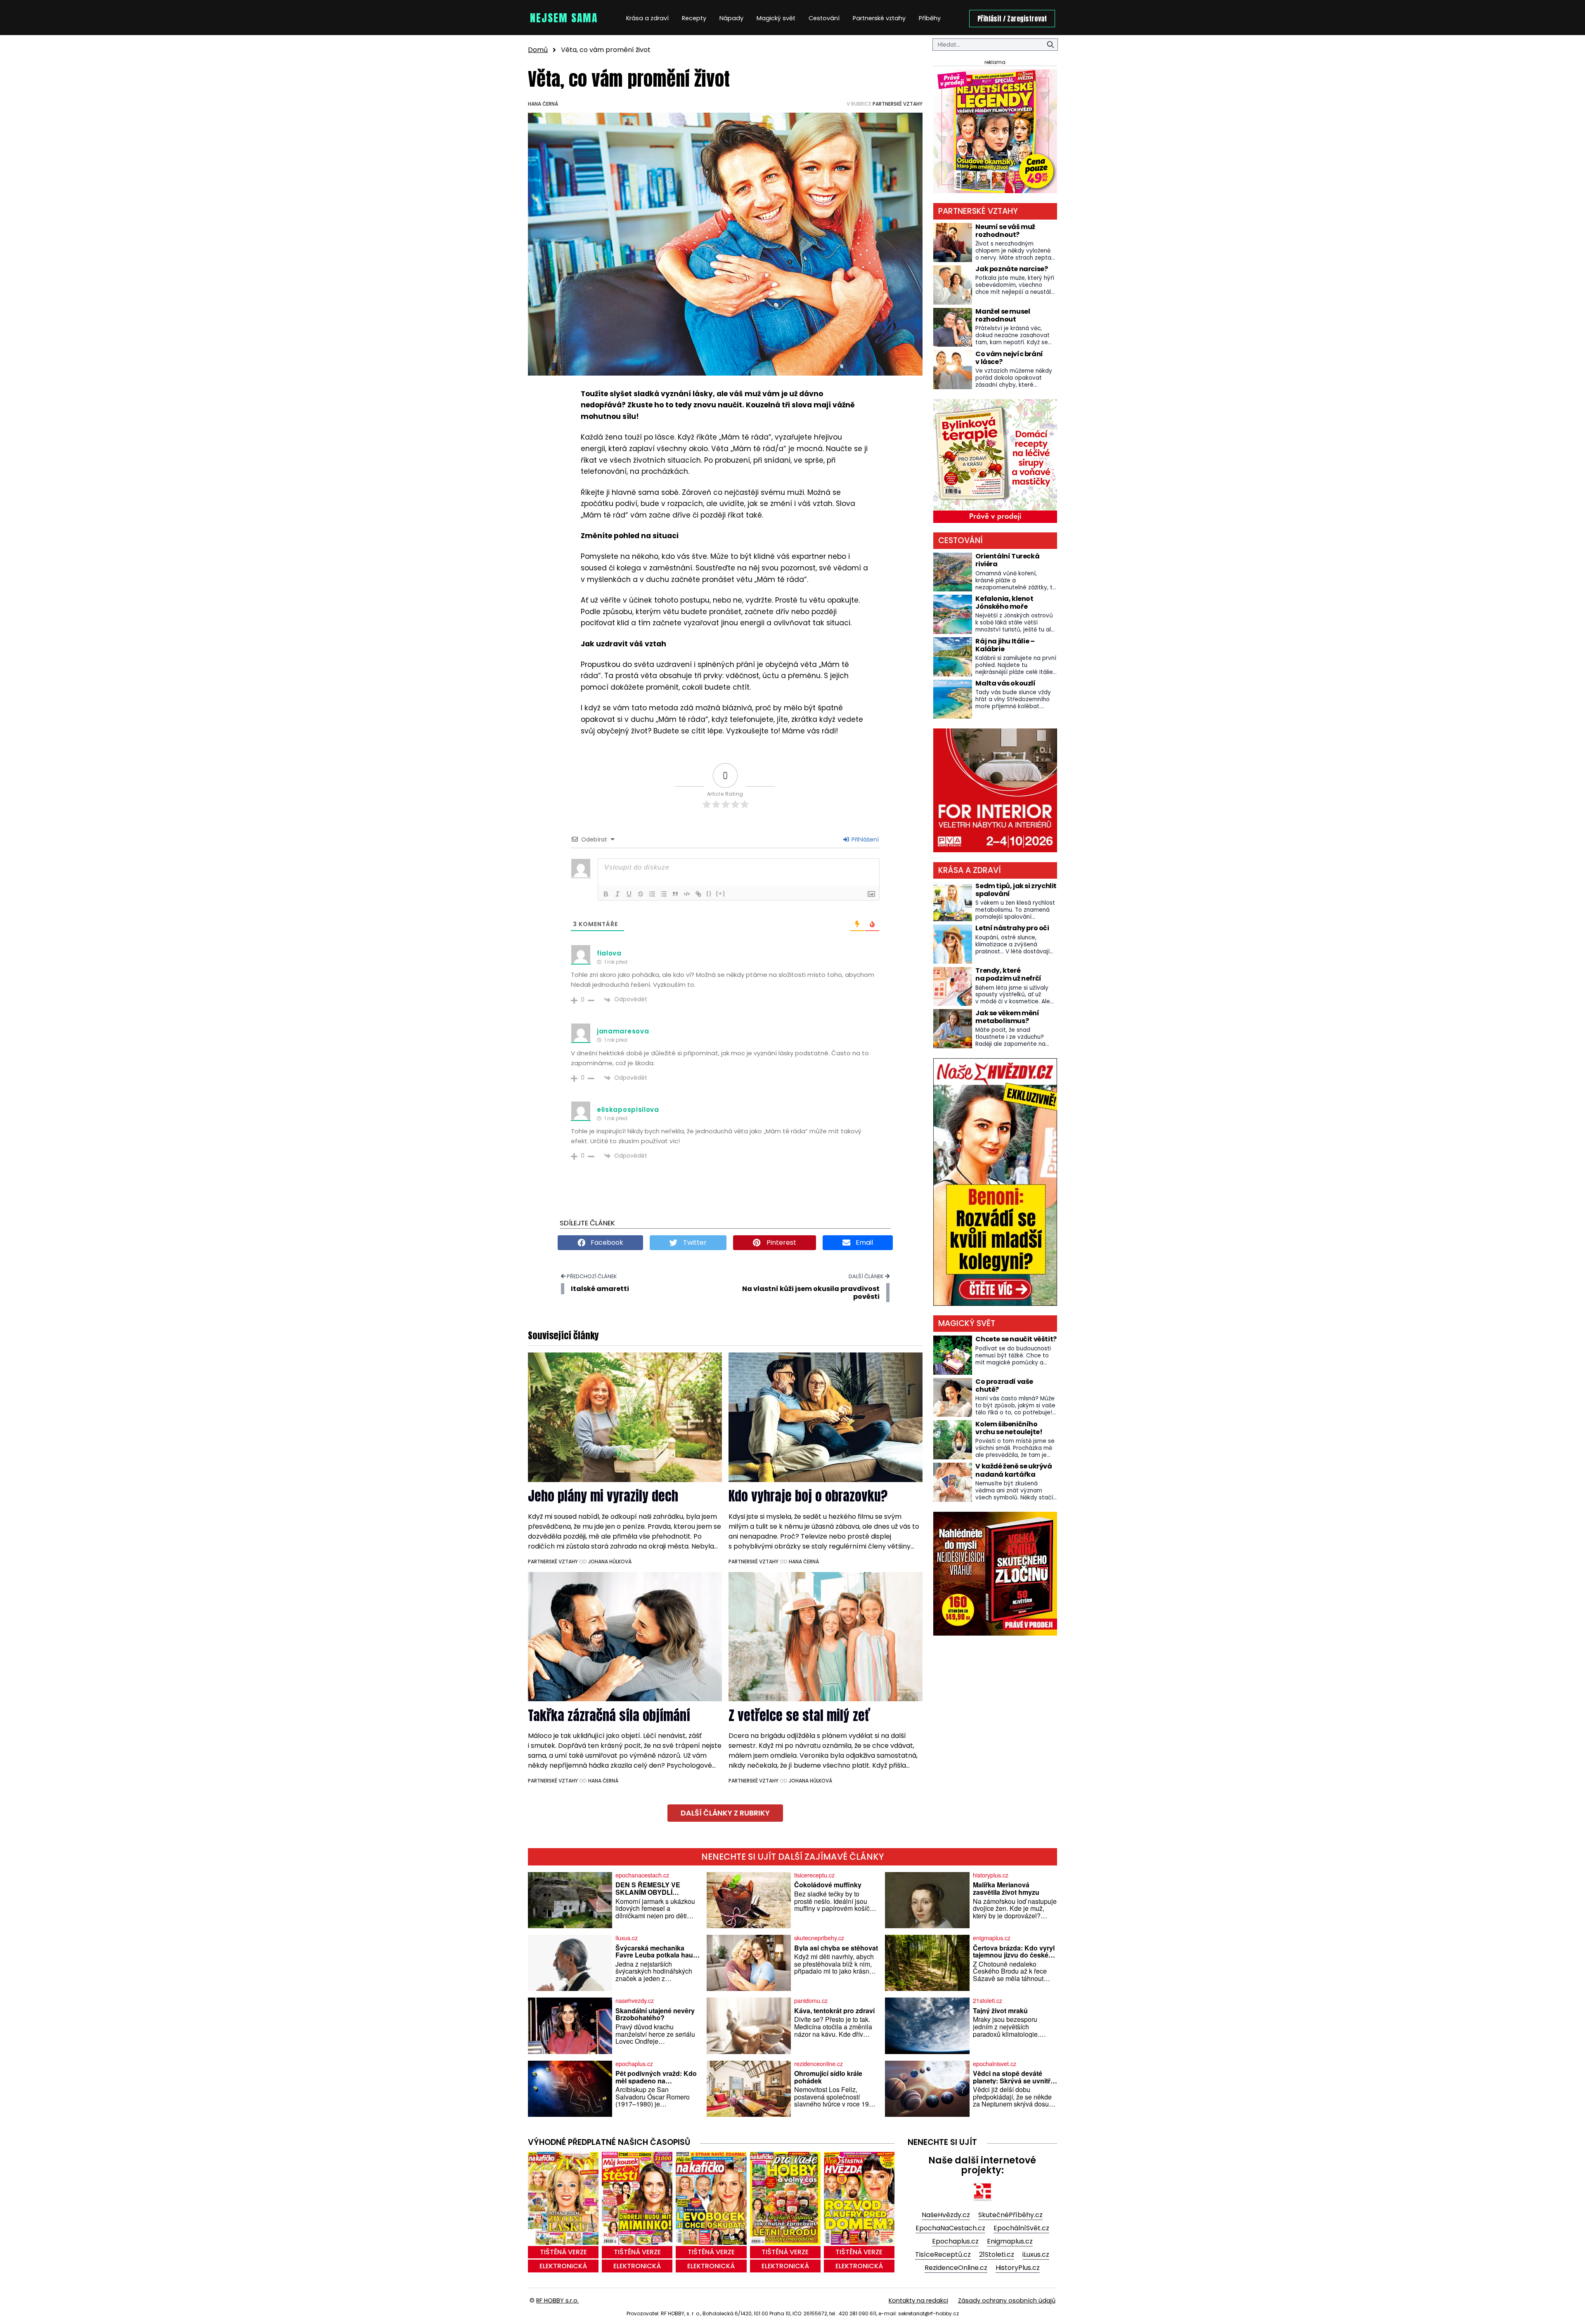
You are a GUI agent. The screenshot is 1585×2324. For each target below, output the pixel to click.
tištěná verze (563, 2252)
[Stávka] (641, 894)
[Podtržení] (629, 894)
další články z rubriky (725, 1813)
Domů (538, 50)
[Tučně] (606, 894)
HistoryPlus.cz (1018, 2268)
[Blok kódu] (687, 894)
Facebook (606, 1242)
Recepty (694, 18)
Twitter (694, 1242)
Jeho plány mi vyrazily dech (603, 1496)
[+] (721, 893)
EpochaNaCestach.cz (950, 2228)
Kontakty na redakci (918, 2300)
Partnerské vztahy (879, 18)
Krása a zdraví (647, 18)
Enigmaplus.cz (1010, 2241)
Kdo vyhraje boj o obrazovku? (808, 1496)
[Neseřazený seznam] (664, 894)
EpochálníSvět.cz (1021, 2228)
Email (863, 1242)
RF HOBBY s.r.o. (557, 2300)
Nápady (731, 18)
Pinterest (781, 1242)
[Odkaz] (698, 894)
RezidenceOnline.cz (956, 2268)
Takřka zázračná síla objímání (609, 1715)
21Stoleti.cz (997, 2254)
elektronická (563, 2266)
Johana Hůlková (610, 1562)
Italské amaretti (600, 1289)
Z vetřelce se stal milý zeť (799, 1715)
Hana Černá (543, 104)
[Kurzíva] (617, 894)
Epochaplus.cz (955, 2241)
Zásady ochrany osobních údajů (1007, 2300)
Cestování (824, 18)
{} (709, 893)
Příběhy (930, 18)
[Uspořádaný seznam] (652, 894)
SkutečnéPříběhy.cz (1010, 2215)
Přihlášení (864, 839)
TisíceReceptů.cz (943, 2254)
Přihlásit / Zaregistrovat (1012, 19)
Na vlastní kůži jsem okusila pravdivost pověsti (811, 1293)
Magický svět (776, 18)
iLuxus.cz (1036, 2254)
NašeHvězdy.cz (946, 2215)
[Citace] (675, 894)
